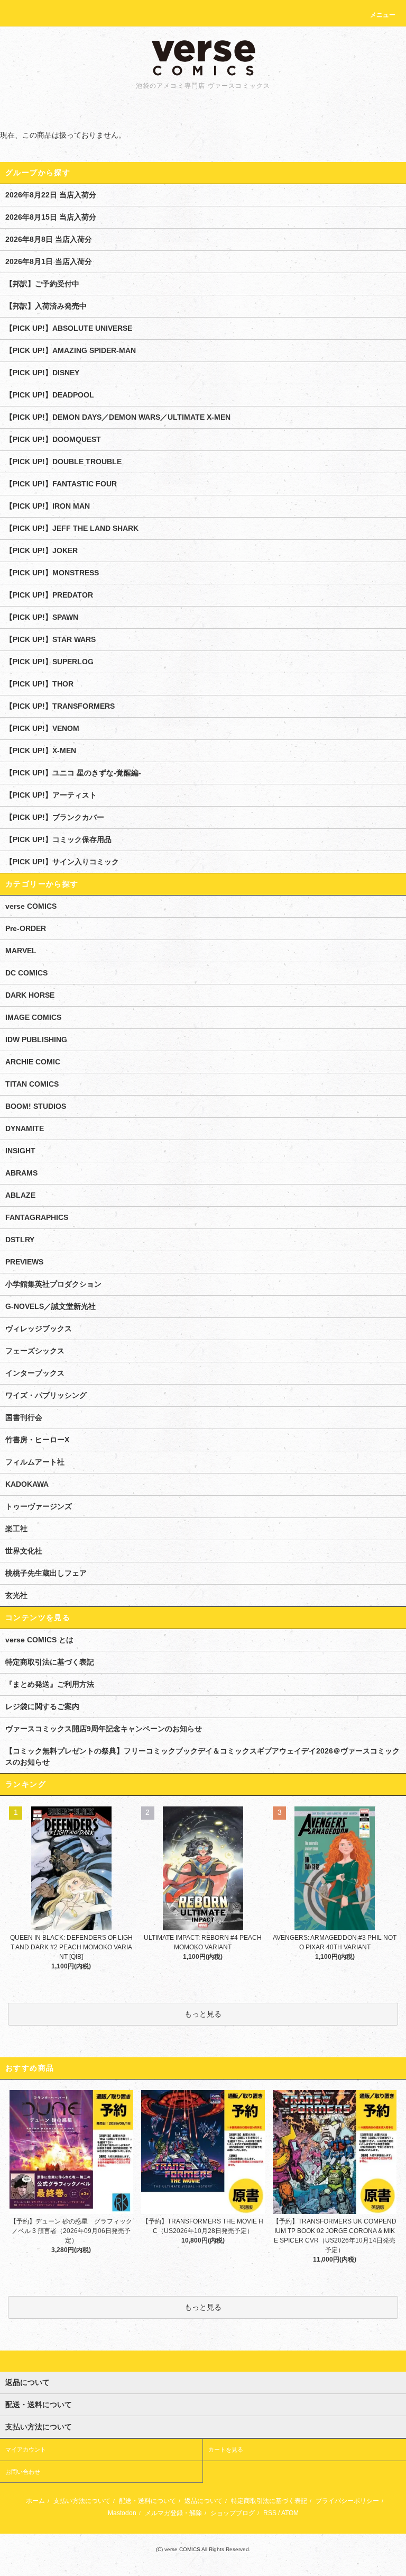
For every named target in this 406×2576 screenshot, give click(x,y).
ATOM (290, 2513)
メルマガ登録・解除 (173, 2513)
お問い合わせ (23, 2472)
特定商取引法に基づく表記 (50, 1662)
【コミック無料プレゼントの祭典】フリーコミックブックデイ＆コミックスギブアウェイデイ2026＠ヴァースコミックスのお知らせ (202, 1756)
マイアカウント (26, 2450)
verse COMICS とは (39, 1640)
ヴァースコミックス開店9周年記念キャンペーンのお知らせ (104, 1729)
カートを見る (226, 2450)
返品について (204, 2501)
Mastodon (122, 2513)
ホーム (35, 2501)
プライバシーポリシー (347, 2501)
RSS (270, 2513)
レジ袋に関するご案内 (42, 1706)
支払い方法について (82, 2501)
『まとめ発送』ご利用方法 (50, 1684)
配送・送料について (147, 2501)
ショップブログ (233, 2513)
